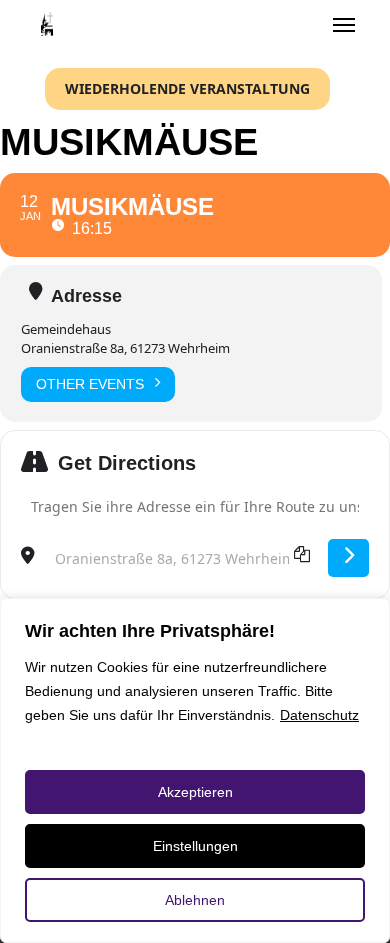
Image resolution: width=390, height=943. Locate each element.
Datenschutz (319, 715)
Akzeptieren (195, 792)
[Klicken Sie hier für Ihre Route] (348, 558)
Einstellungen (195, 846)
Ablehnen (195, 900)
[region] (195, 770)
